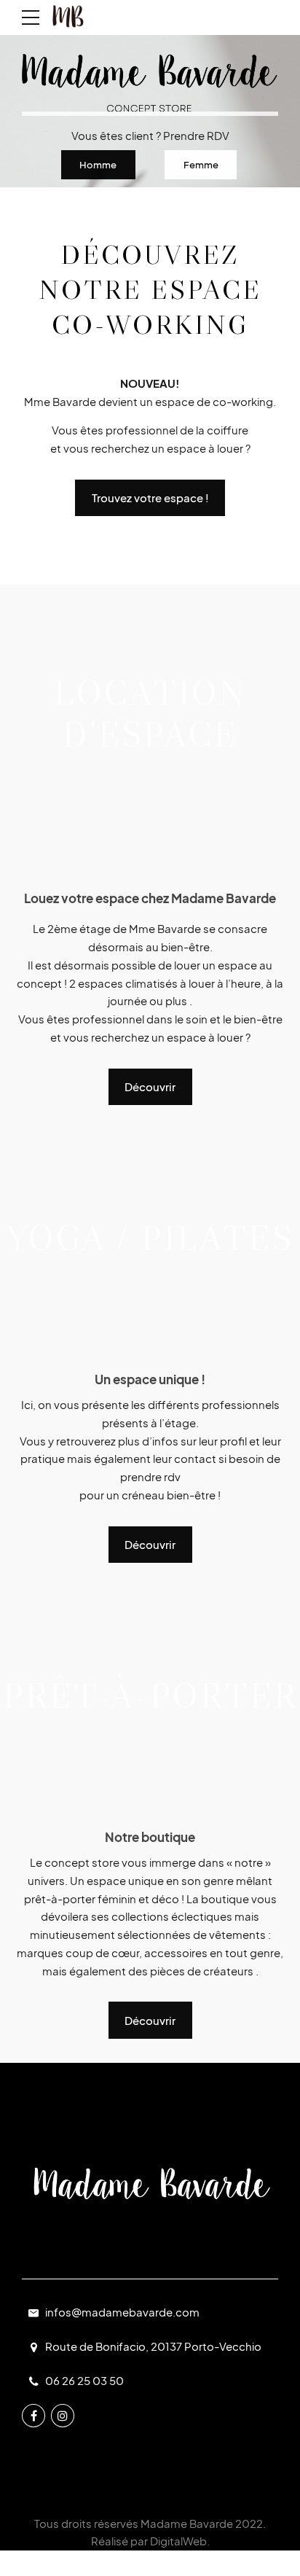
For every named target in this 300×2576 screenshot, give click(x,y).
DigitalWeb (178, 2541)
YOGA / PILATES (150, 1238)
